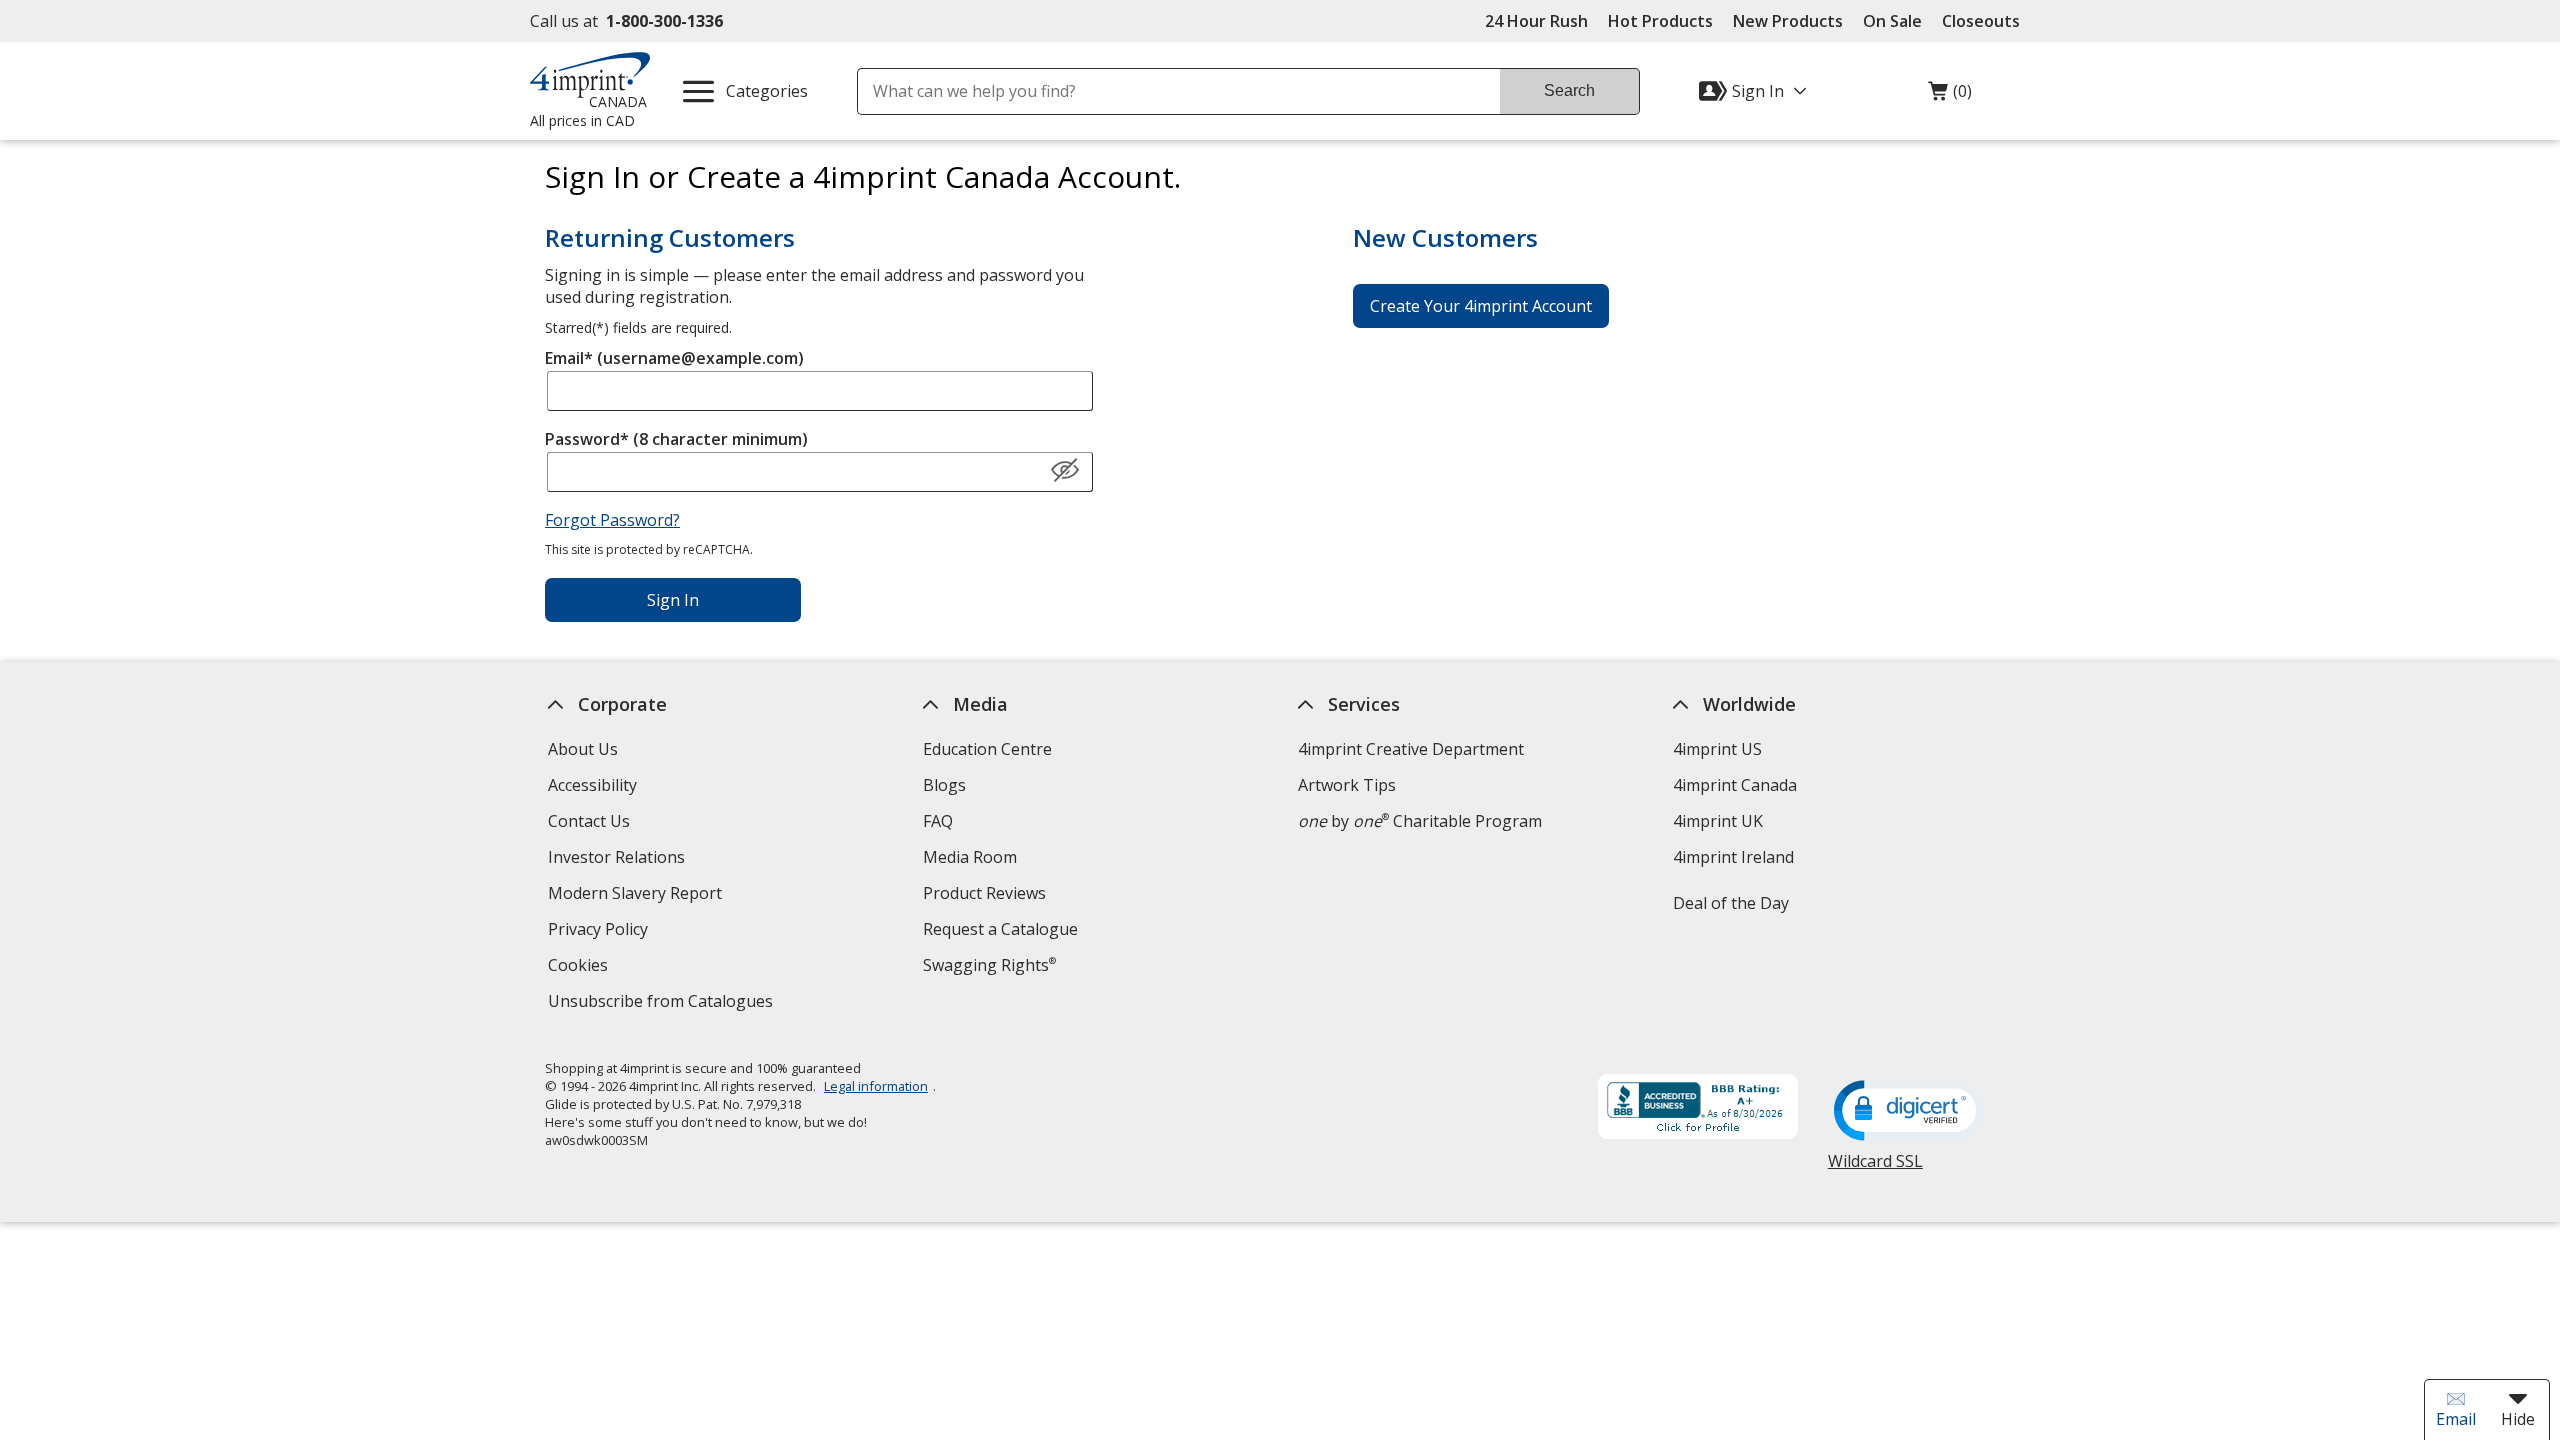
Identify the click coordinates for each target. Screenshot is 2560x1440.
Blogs (944, 785)
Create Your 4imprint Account (1481, 306)
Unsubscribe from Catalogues (663, 1003)
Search (1569, 90)
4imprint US (1717, 749)
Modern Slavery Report (637, 895)
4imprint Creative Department (1411, 749)
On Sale (1892, 21)
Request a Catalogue (1000, 929)
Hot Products (1660, 21)
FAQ (938, 821)
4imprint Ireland (1733, 857)
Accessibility (592, 785)
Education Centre (987, 749)
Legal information (876, 1086)
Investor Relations (619, 859)
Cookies (580, 967)
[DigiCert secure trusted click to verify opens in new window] (1909, 1112)
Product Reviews (984, 893)
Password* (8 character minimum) (676, 439)
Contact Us (589, 821)
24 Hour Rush (1536, 21)
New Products (1788, 21)
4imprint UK (1718, 821)
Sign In (673, 600)
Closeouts (1981, 21)
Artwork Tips (1347, 785)
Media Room (970, 857)
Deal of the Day (1731, 903)
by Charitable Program (1420, 821)
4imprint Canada (1735, 785)
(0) (1950, 96)
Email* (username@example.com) (674, 358)
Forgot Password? (612, 520)
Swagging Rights (989, 965)
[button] (1065, 471)
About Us (583, 749)
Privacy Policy (600, 931)
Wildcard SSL (1875, 1168)
